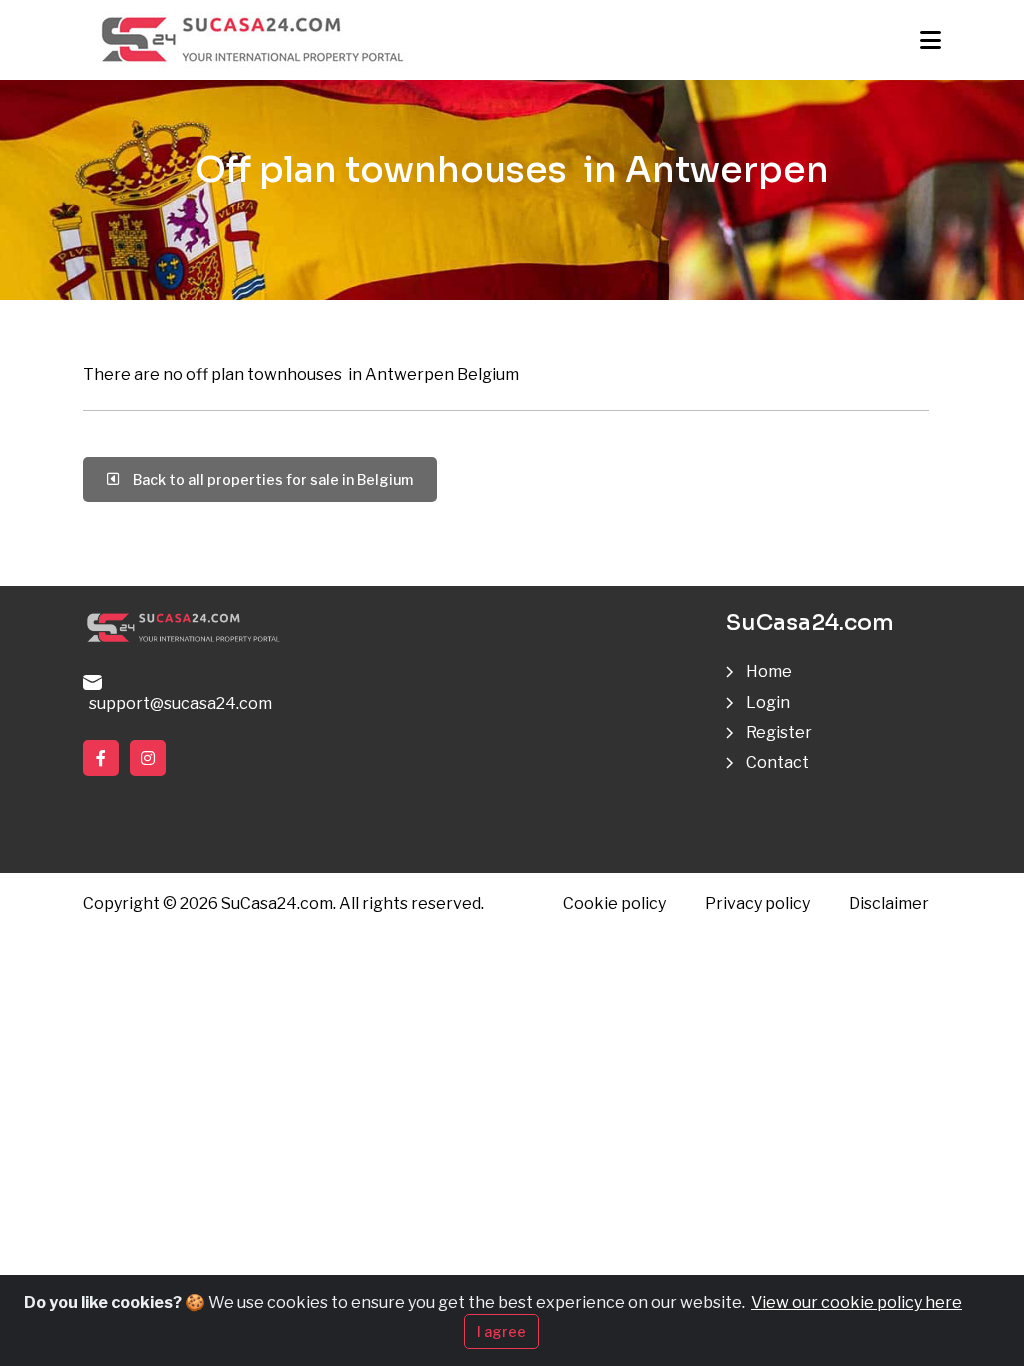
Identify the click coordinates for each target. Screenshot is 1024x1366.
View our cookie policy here (856, 1302)
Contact (777, 762)
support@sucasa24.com (177, 703)
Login (768, 702)
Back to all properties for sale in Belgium (270, 479)
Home (769, 671)
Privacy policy (757, 903)
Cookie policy (614, 903)
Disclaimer (889, 903)
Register (779, 732)
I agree (501, 1331)
